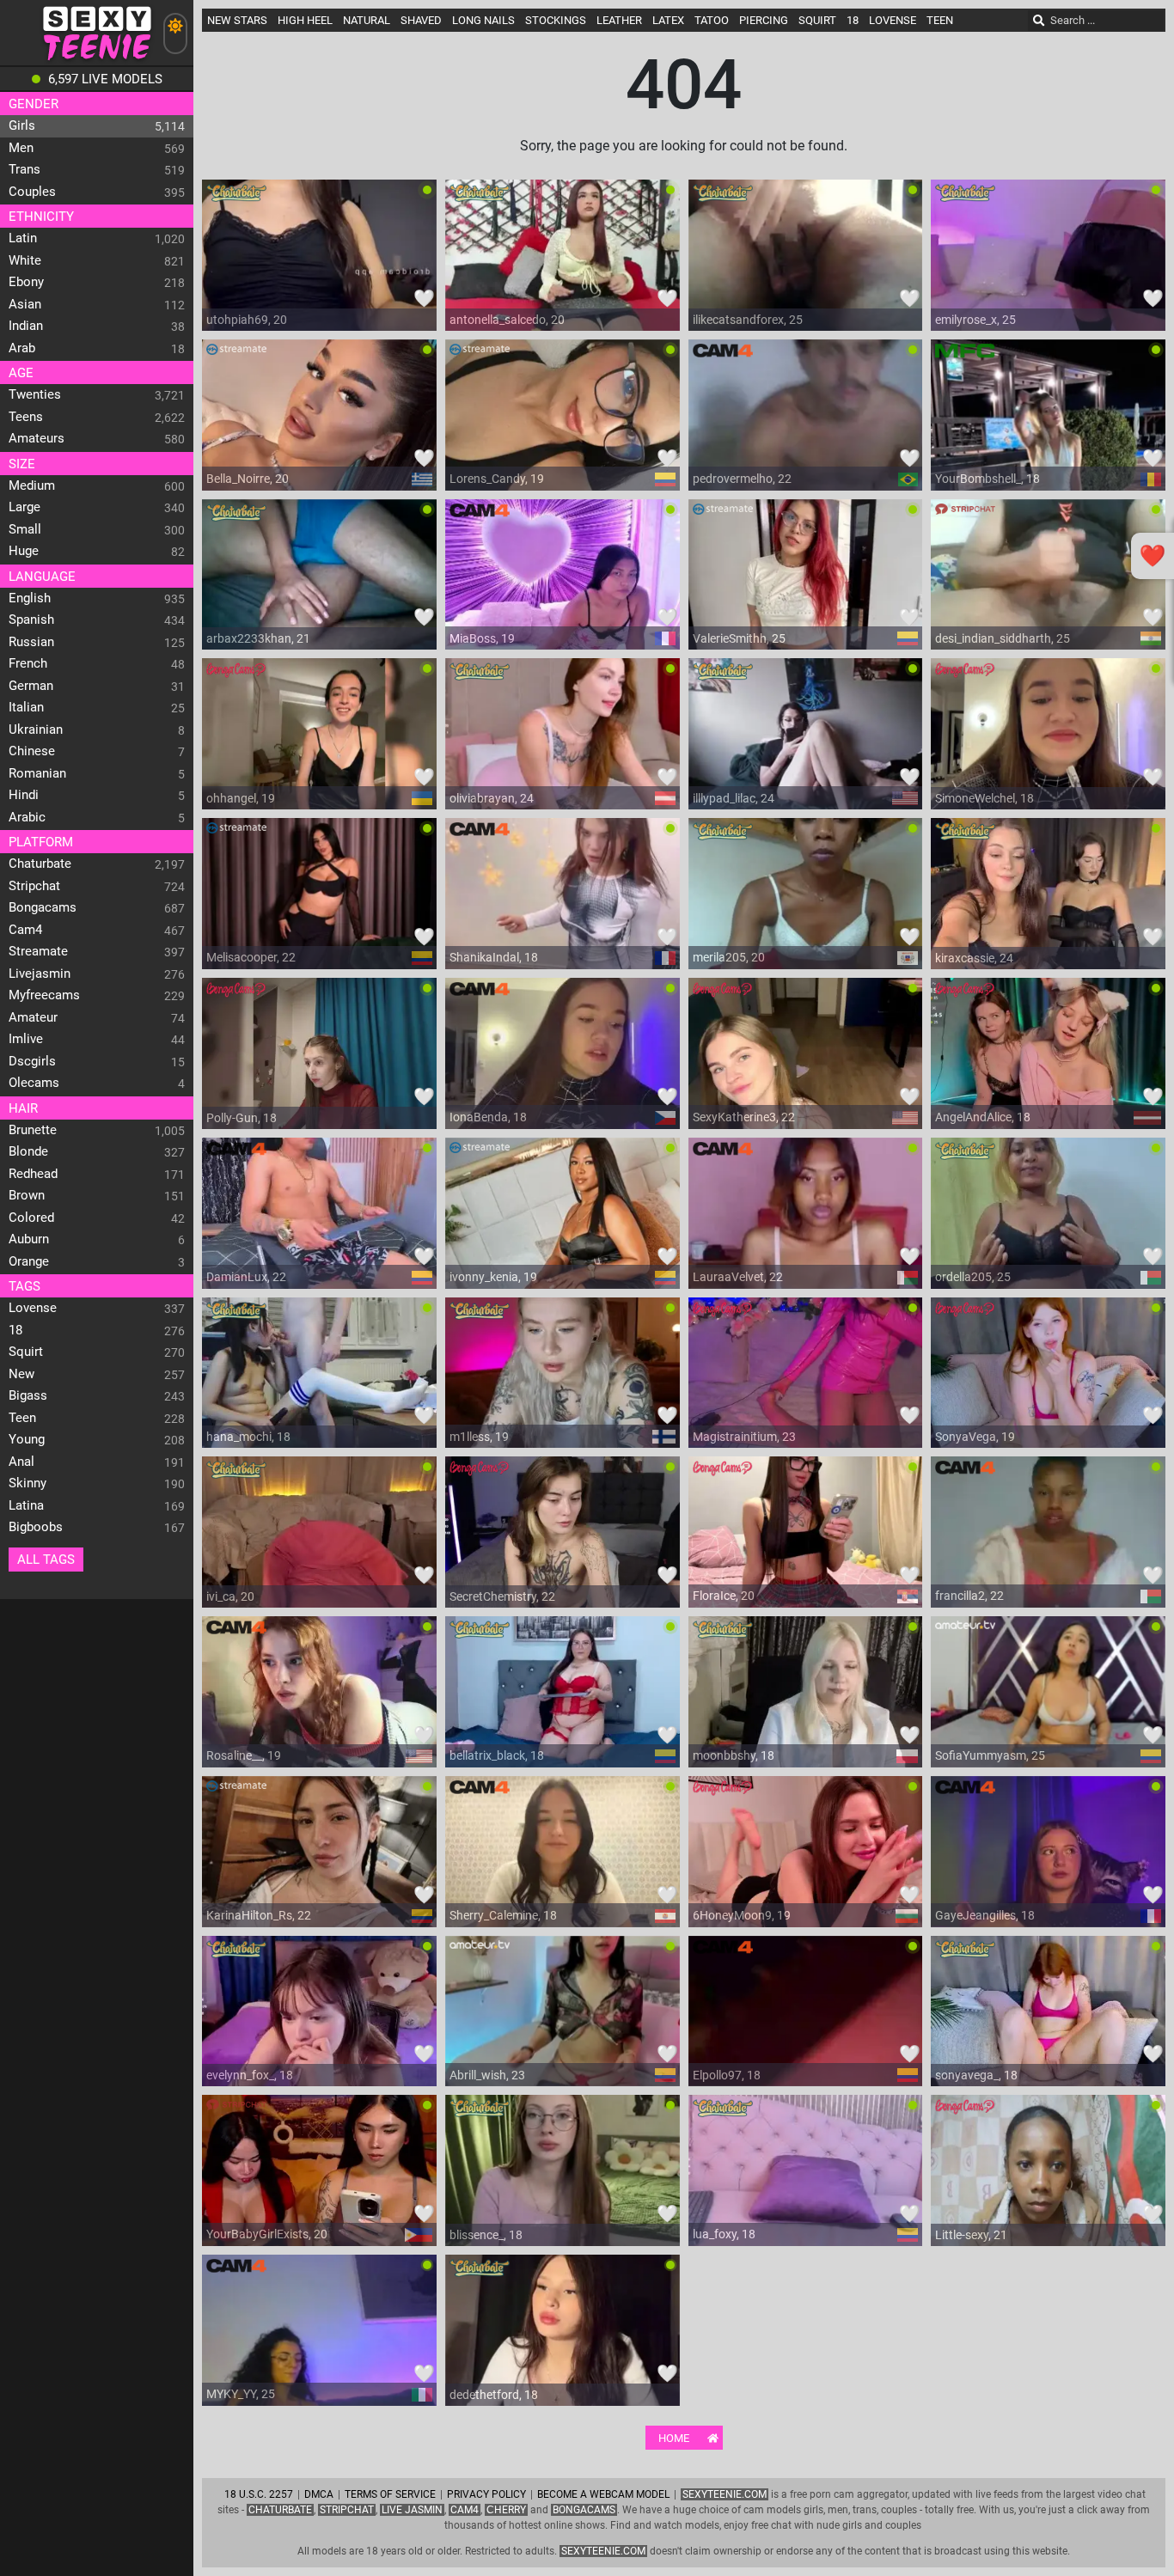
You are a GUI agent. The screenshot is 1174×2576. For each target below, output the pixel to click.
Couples (32, 192)
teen (22, 1418)
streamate (38, 951)
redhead (33, 1174)
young (27, 1439)
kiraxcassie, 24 (974, 958)
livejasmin (40, 974)
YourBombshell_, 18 (988, 479)
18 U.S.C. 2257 (259, 2494)
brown (27, 1195)
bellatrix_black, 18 (497, 1755)
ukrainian (36, 729)
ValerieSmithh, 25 (739, 638)
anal (21, 1462)
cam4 (25, 930)
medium (32, 485)
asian (25, 304)
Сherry (506, 2510)
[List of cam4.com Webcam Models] (723, 357)
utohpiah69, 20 (247, 320)
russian (31, 642)
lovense (33, 1308)
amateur (33, 1017)
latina (26, 1505)
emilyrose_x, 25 (975, 320)
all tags (46, 1560)
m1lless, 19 (479, 1437)
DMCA (319, 2494)
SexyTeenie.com (725, 2494)
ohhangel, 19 (241, 798)
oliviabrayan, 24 (492, 798)
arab (22, 348)
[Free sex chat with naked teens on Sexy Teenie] (97, 61)
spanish (31, 620)
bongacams (43, 907)
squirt (26, 1352)
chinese (32, 751)
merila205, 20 (729, 957)
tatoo (712, 20)
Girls (22, 125)
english (30, 598)
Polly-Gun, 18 (242, 1118)
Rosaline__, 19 (244, 1755)
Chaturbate (280, 2510)
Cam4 (465, 2510)
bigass (28, 1395)
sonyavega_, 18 (976, 2075)
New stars (237, 20)
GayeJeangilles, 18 (985, 1915)
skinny (28, 1483)
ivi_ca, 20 (230, 1596)
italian (26, 707)
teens (26, 417)
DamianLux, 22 (246, 1277)
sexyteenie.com (603, 2551)
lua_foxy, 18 (724, 2234)
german (31, 686)
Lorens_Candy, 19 (497, 479)
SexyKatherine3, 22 (744, 1117)
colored (31, 1218)
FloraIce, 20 (724, 1596)
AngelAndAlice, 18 (983, 1117)
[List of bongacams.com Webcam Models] (236, 675)
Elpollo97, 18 (727, 2075)
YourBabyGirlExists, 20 (267, 2234)
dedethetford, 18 (494, 2395)
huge (24, 551)
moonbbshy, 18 (734, 1755)
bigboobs (36, 1527)
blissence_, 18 (486, 2235)
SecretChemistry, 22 (502, 1596)
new (21, 1374)
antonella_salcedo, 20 (507, 320)
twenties (35, 394)
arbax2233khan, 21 (258, 638)
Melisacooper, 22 (251, 957)
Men (21, 148)
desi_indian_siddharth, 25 (1003, 638)
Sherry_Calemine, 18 (503, 1915)
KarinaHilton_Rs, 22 (259, 1915)
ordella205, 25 (973, 1277)
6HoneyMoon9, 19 (742, 1915)
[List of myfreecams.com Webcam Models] (965, 357)
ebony (26, 282)
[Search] (1039, 21)
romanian (37, 773)
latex (668, 20)
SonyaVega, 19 (975, 1437)
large (24, 507)
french (28, 663)
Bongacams (584, 2510)
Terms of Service (390, 2494)
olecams (34, 1083)
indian (26, 326)
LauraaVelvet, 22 (738, 1277)
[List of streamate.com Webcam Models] (236, 357)
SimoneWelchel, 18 (984, 798)
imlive (26, 1039)
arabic (27, 817)
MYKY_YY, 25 (241, 2394)
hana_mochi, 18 (248, 1437)
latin (23, 238)
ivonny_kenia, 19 (493, 1277)
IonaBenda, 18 (488, 1117)
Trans (24, 169)
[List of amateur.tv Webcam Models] (965, 1633)
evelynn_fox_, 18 (250, 2075)
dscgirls (32, 1061)
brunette (33, 1130)
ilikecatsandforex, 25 (748, 320)
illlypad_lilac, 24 (734, 798)
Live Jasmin (412, 2510)
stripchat (34, 886)
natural (367, 20)
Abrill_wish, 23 (487, 2075)
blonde (28, 1151)
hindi (24, 795)
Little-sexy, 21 (971, 2235)
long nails (483, 20)
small (25, 529)
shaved (421, 20)
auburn (29, 1239)
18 (15, 1330)
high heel (305, 20)
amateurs (37, 438)
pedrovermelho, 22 (742, 479)
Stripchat (347, 2510)
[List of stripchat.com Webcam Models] (965, 516)
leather (619, 20)
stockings (556, 20)
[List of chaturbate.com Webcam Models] (236, 197)
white (25, 260)
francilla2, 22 (969, 1596)
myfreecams (44, 995)
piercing (764, 20)
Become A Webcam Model (603, 2494)
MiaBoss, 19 (482, 638)
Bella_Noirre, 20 (248, 479)
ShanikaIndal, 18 (494, 957)
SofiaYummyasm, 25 (990, 1755)
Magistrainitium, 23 (744, 1437)
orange (29, 1261)
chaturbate (40, 864)
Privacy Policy (486, 2494)
